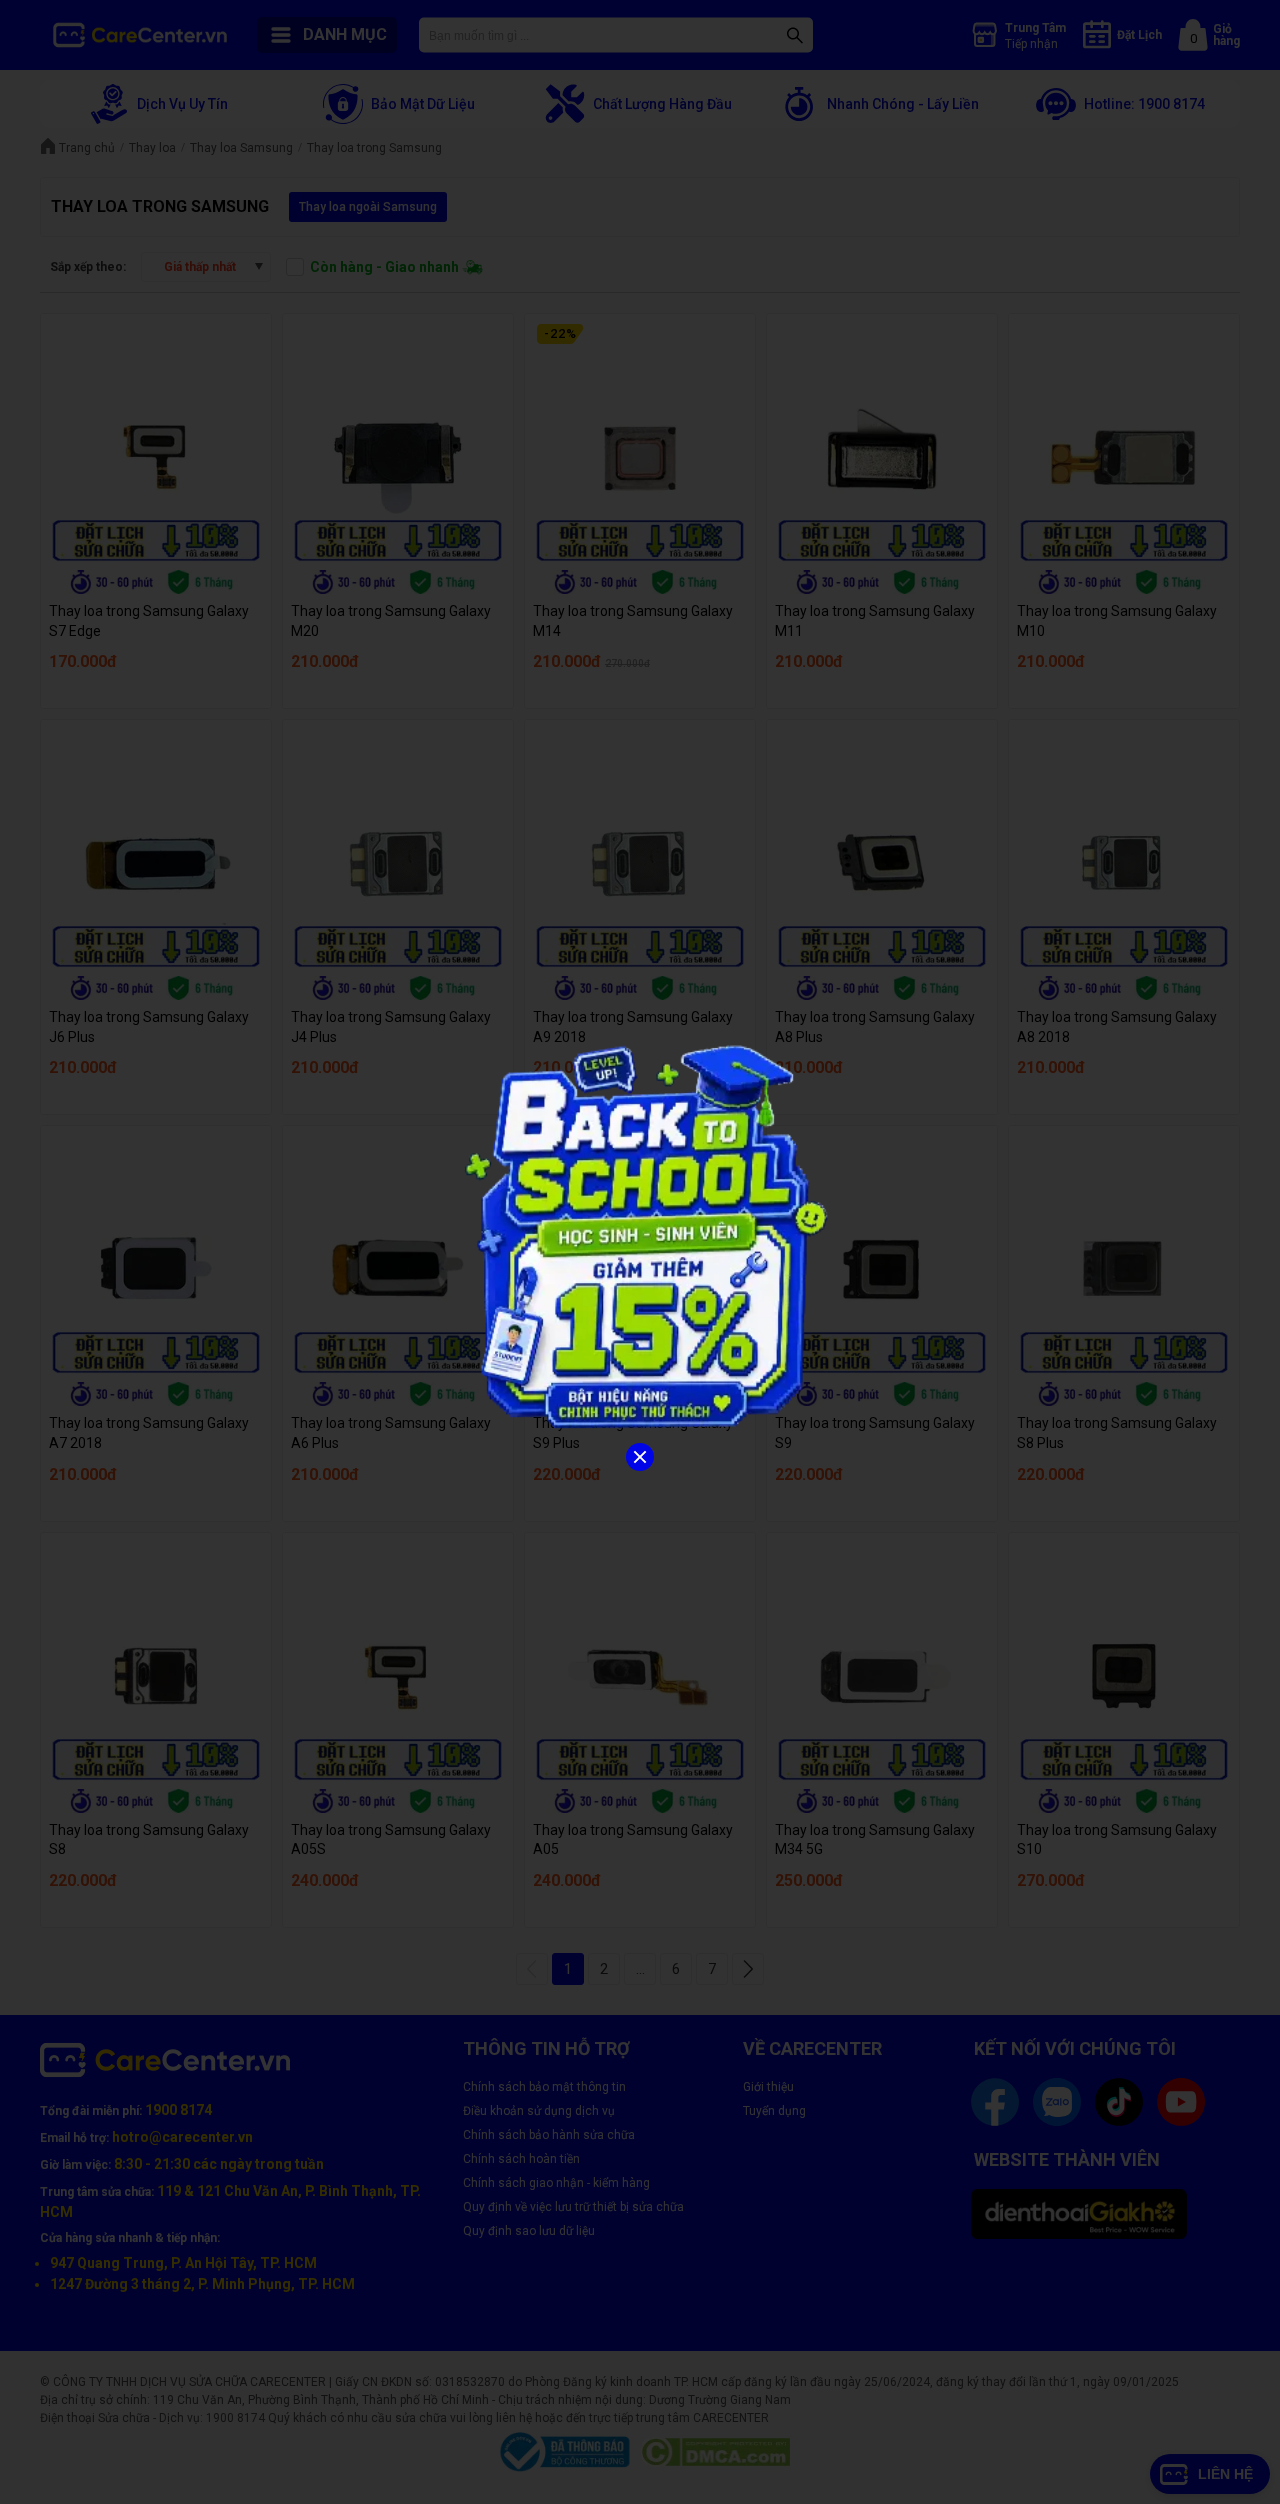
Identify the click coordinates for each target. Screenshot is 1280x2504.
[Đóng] (640, 1457)
